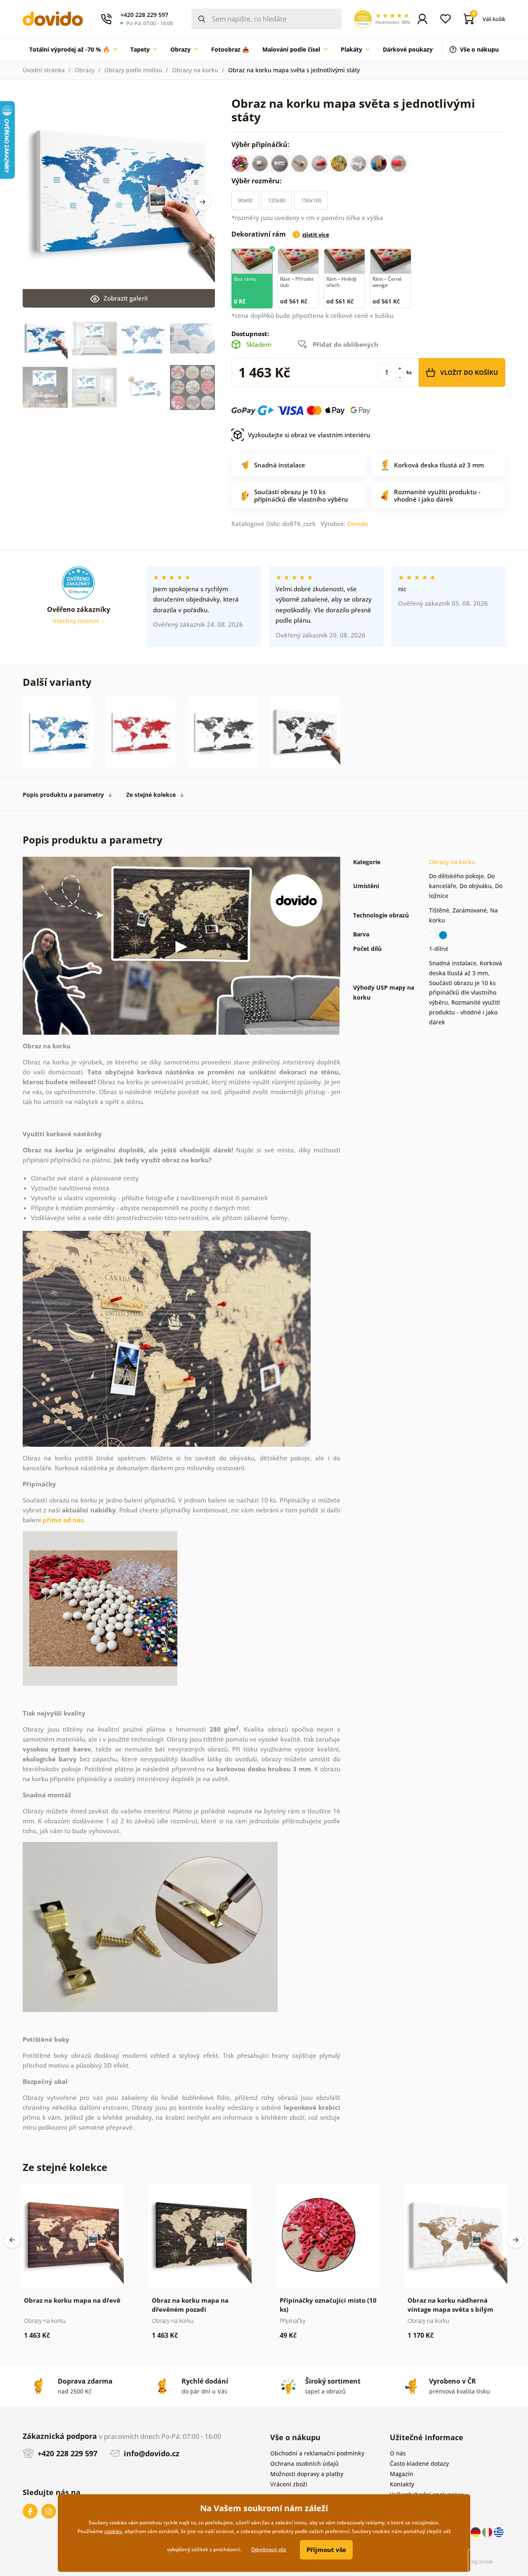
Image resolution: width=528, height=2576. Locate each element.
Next (203, 202)
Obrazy (85, 70)
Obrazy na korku (195, 70)
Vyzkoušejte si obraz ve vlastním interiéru (309, 435)
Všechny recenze (77, 621)
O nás (398, 2453)
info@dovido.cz (151, 2453)
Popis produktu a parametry (63, 795)
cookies (113, 2531)
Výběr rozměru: (257, 181)
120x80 (277, 200)
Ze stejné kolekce (151, 795)
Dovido (358, 524)
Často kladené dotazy (419, 2463)
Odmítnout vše (269, 2549)
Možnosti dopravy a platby (307, 2474)
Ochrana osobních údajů (304, 2463)
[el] (499, 2532)
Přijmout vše (326, 2550)
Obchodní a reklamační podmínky (317, 2453)
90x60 (245, 200)
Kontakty (402, 2484)
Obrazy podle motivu (133, 70)
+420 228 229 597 (66, 2453)
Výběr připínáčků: (261, 145)
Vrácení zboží (289, 2484)
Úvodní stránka (44, 70)
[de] (476, 2532)
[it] (488, 2532)
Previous (12, 2240)
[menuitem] (73, 50)
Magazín (402, 2474)
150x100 (311, 200)
